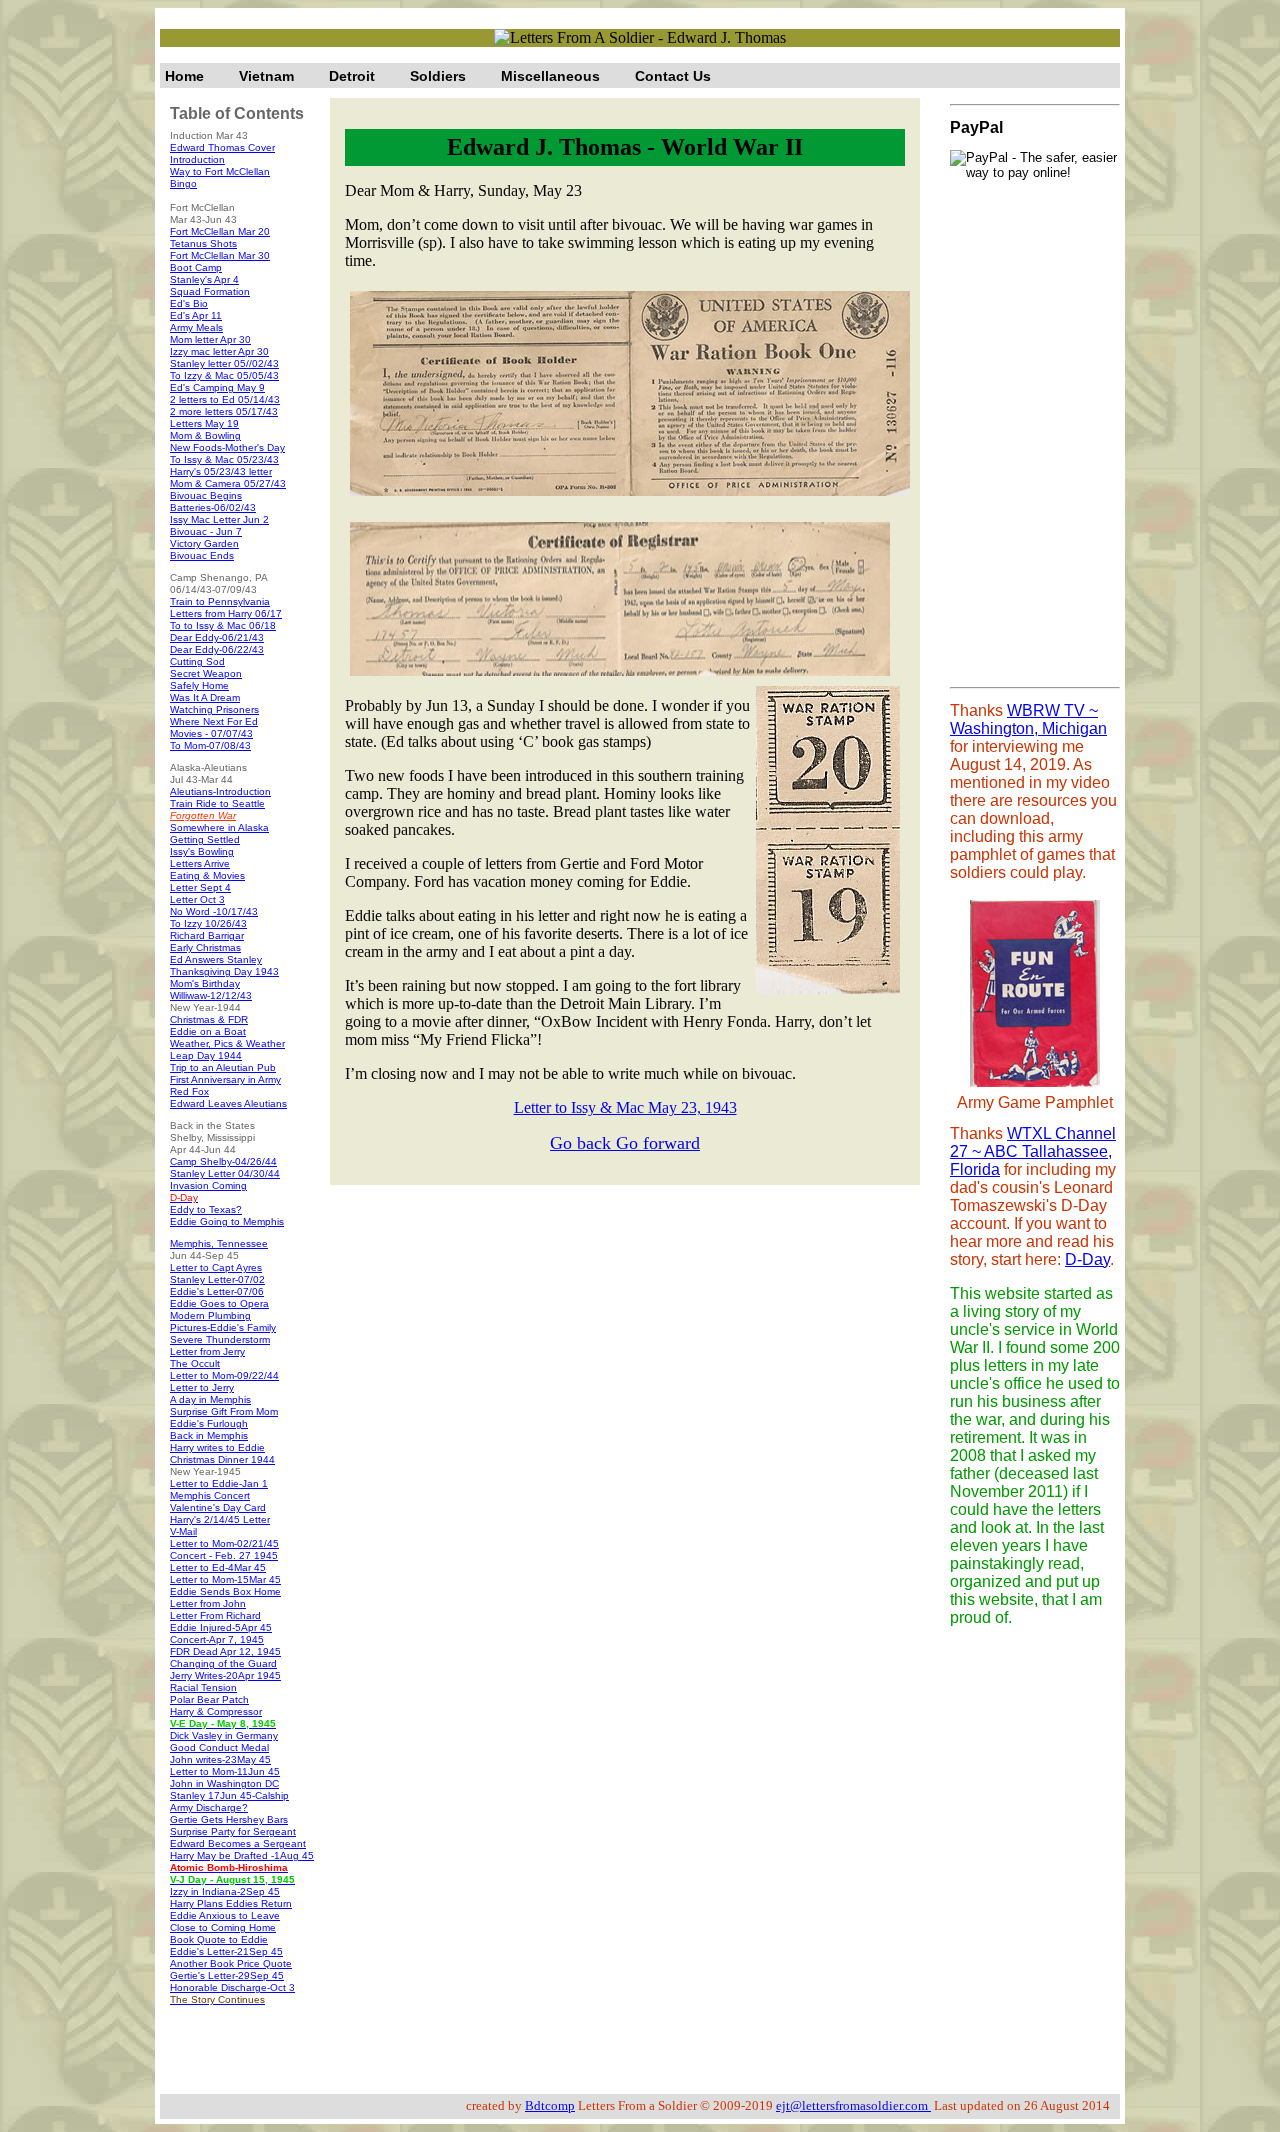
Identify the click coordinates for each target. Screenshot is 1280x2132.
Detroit (352, 76)
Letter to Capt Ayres (216, 1267)
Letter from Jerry (207, 1351)
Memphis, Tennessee (219, 1243)
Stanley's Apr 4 (204, 279)
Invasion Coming (208, 1185)
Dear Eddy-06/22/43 (217, 649)
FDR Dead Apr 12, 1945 (225, 1651)
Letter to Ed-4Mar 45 (218, 1567)
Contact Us (673, 76)
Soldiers (438, 76)
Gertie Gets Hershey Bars (229, 1819)
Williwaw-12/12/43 (211, 995)
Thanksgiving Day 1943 (224, 971)
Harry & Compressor (216, 1711)
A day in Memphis (210, 1399)
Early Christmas (205, 947)
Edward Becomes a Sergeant (238, 1843)
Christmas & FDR (209, 1019)
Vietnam (266, 76)
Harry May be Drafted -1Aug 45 (242, 1855)
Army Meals (196, 327)
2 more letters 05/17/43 (224, 411)
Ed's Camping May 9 (217, 387)
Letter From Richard (215, 1615)
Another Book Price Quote (231, 1963)
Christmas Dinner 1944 (222, 1459)
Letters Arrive (200, 863)
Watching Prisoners (214, 709)
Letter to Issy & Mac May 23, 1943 (625, 1107)
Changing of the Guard (223, 1663)
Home (184, 76)
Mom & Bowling (205, 435)
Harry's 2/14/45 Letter (220, 1519)
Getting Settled (205, 839)
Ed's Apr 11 (196, 315)
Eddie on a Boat (208, 1031)
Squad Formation (210, 291)
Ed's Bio (189, 303)
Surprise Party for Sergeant (233, 1831)
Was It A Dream (205, 697)
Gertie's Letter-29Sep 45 (227, 1975)
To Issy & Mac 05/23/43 (224, 459)
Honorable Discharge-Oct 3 (232, 1987)
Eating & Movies (207, 875)
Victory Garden (204, 543)
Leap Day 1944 (206, 1055)
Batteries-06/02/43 (213, 507)
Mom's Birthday (205, 983)
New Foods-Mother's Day (227, 447)
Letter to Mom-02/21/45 (224, 1543)
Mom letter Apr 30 (210, 339)
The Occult (195, 1363)
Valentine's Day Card (218, 1507)
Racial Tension (203, 1687)
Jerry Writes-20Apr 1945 (225, 1675)
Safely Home (199, 685)
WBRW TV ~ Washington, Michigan (1028, 719)
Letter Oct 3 (197, 899)
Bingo (183, 183)
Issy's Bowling (202, 851)
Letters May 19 (204, 423)
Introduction (197, 159)
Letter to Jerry (202, 1387)
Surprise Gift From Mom (224, 1411)
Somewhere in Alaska (219, 827)
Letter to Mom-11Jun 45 (225, 1771)
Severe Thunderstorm (220, 1339)
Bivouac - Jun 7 (206, 531)
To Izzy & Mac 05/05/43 (224, 375)
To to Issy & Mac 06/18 (223, 625)
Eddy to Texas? (206, 1209)
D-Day (1087, 1259)
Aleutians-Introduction (220, 791)
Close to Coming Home (223, 1927)
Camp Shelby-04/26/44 (223, 1161)
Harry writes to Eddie (217, 1447)
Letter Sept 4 (200, 887)
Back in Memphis (209, 1435)
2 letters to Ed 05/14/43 (225, 399)
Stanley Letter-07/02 (217, 1279)
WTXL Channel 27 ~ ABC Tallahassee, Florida (1033, 1151)
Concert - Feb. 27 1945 (224, 1555)
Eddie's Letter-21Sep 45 (226, 1951)
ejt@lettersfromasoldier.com (853, 2106)
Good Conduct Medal (219, 1747)
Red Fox (189, 1091)
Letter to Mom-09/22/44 (224, 1375)
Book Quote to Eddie (219, 1939)
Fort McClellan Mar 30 (220, 255)
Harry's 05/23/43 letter (221, 471)
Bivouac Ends (202, 555)
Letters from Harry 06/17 (226, 613)
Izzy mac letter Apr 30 (219, 351)
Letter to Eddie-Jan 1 (219, 1483)
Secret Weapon (206, 673)
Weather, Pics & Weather (227, 1043)
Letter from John (208, 1603)
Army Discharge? (209, 1807)
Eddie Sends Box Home (225, 1591)
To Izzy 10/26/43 (208, 923)
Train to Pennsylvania (220, 601)
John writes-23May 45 (220, 1759)
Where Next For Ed (214, 721)
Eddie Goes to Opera (219, 1303)
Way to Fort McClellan (220, 171)
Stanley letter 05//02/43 (224, 363)
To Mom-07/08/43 (210, 745)
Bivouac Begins (206, 495)
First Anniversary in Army (225, 1079)
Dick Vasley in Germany (224, 1735)
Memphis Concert (210, 1495)
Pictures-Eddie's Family (223, 1327)
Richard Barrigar (207, 935)
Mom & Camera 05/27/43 (228, 483)
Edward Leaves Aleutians (228, 1103)
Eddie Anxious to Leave (225, 1915)
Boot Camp (196, 267)
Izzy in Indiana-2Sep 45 (225, 1891)
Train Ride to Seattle (217, 803)
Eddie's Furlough (209, 1423)
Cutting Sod (197, 661)
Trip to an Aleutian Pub (223, 1067)
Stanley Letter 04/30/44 (225, 1173)
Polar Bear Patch (209, 1699)
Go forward (658, 1143)
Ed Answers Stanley (216, 959)
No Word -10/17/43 (214, 911)
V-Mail (183, 1531)
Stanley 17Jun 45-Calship (229, 1795)
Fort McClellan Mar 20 (220, 231)
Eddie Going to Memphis (227, 1221)
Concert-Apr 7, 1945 (217, 1639)
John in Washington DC (224, 1783)
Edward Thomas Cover (222, 147)
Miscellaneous (550, 76)
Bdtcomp (550, 2106)
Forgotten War (203, 815)
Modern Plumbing (210, 1315)
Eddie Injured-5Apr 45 (221, 1627)
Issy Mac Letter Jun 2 (219, 519)
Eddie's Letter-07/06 (217, 1291)
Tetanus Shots (203, 243)
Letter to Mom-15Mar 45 (225, 1579)
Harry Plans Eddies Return (231, 1903)
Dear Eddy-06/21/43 (217, 637)
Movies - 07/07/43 (211, 733)
